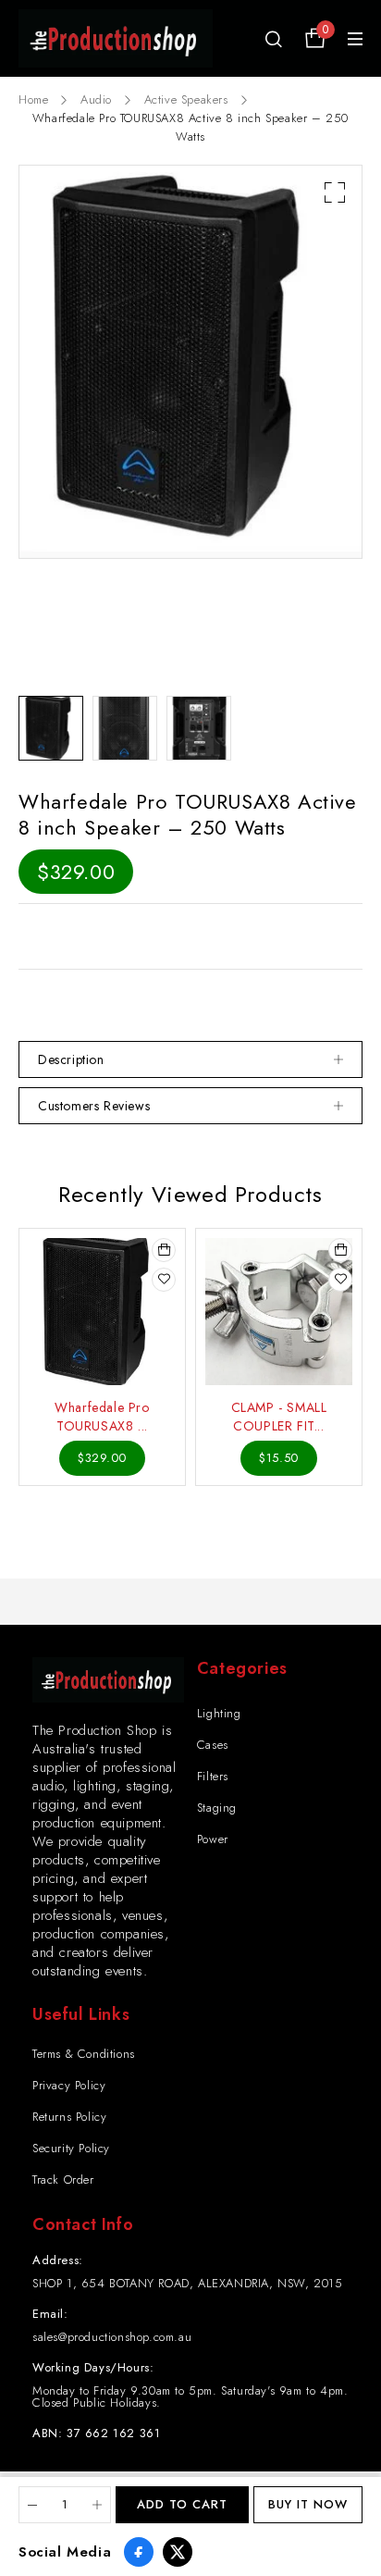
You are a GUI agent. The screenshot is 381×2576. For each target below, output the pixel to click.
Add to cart (182, 2504)
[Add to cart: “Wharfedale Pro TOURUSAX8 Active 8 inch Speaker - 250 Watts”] (164, 1250)
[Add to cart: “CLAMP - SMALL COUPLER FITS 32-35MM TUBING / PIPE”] (340, 1250)
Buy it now (308, 2504)
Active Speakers (186, 99)
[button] (335, 192)
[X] (178, 2552)
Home (33, 99)
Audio (96, 99)
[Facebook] (139, 2552)
